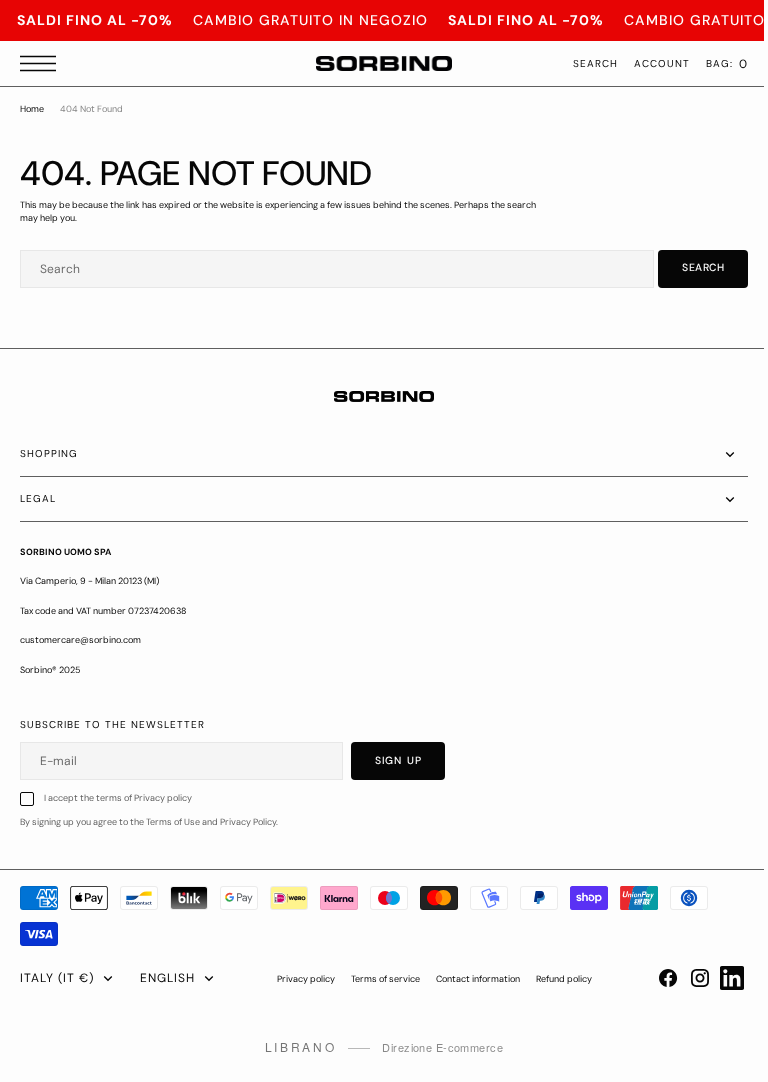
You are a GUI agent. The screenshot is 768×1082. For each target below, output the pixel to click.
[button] (43, 63)
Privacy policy (299, 979)
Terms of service (378, 979)
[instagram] (685, 978)
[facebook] (653, 978)
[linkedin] (717, 978)
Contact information (471, 979)
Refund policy (557, 979)
